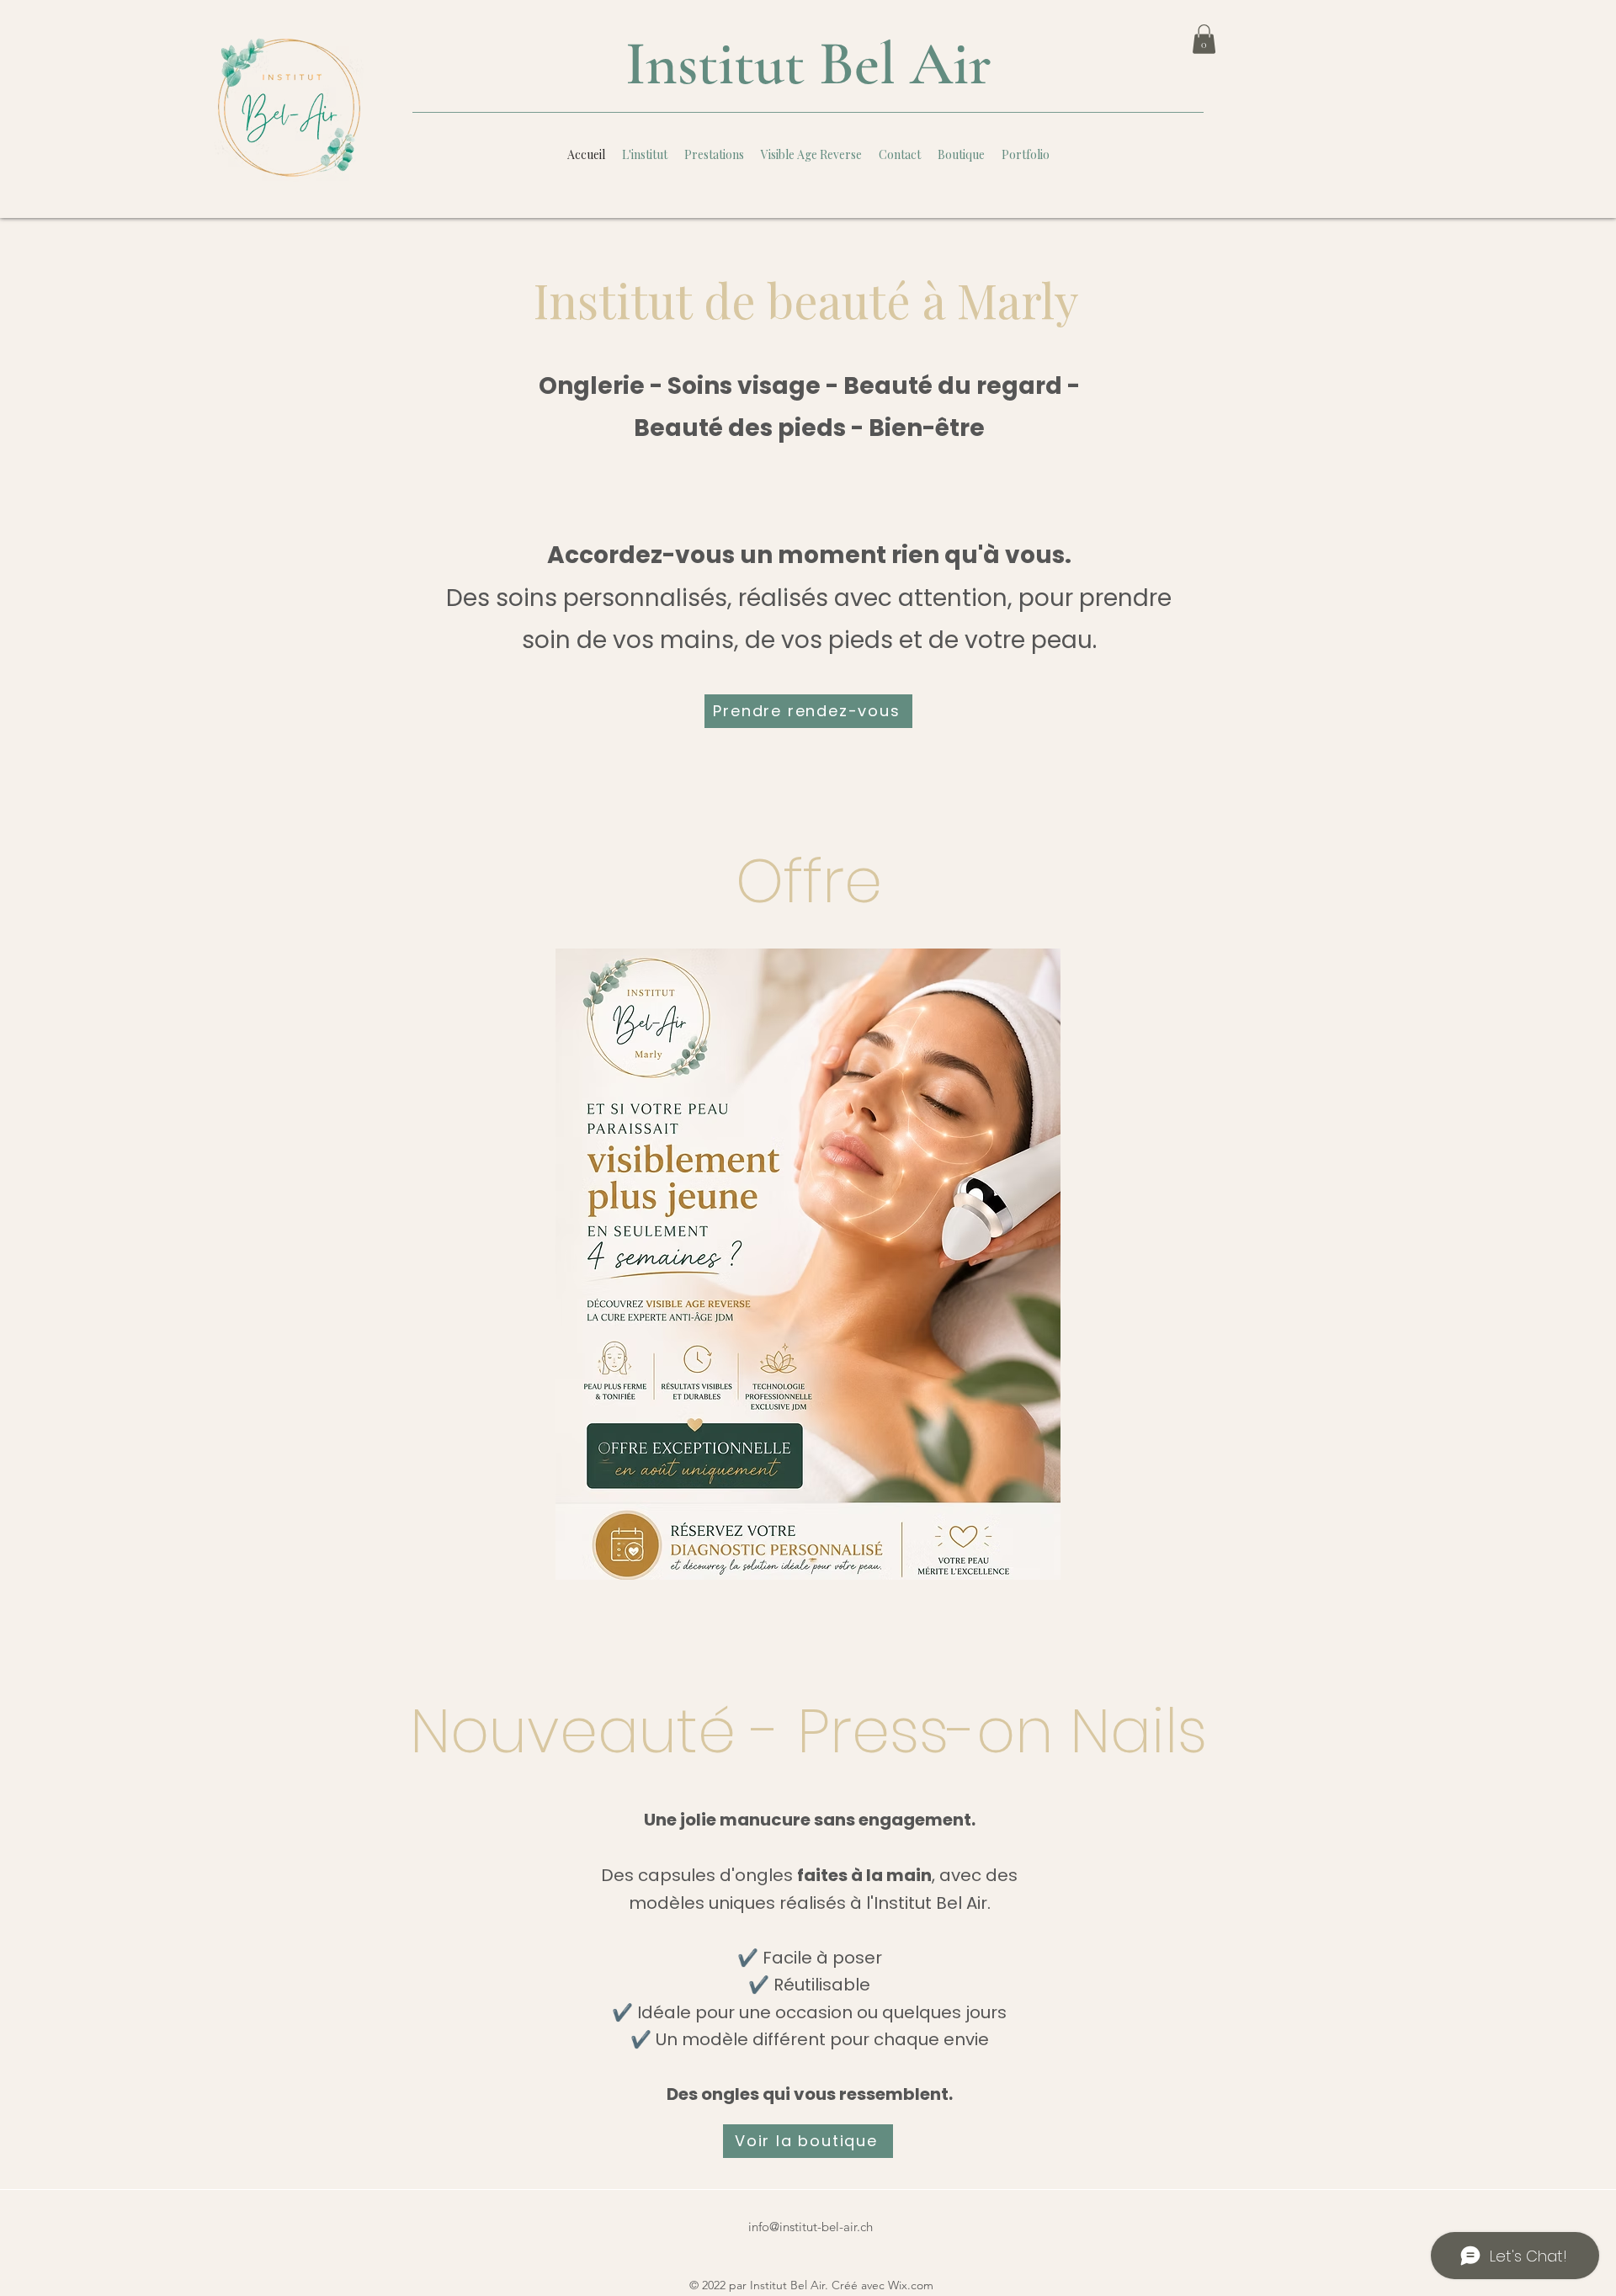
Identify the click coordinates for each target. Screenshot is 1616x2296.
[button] (1204, 39)
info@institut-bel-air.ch (811, 2227)
